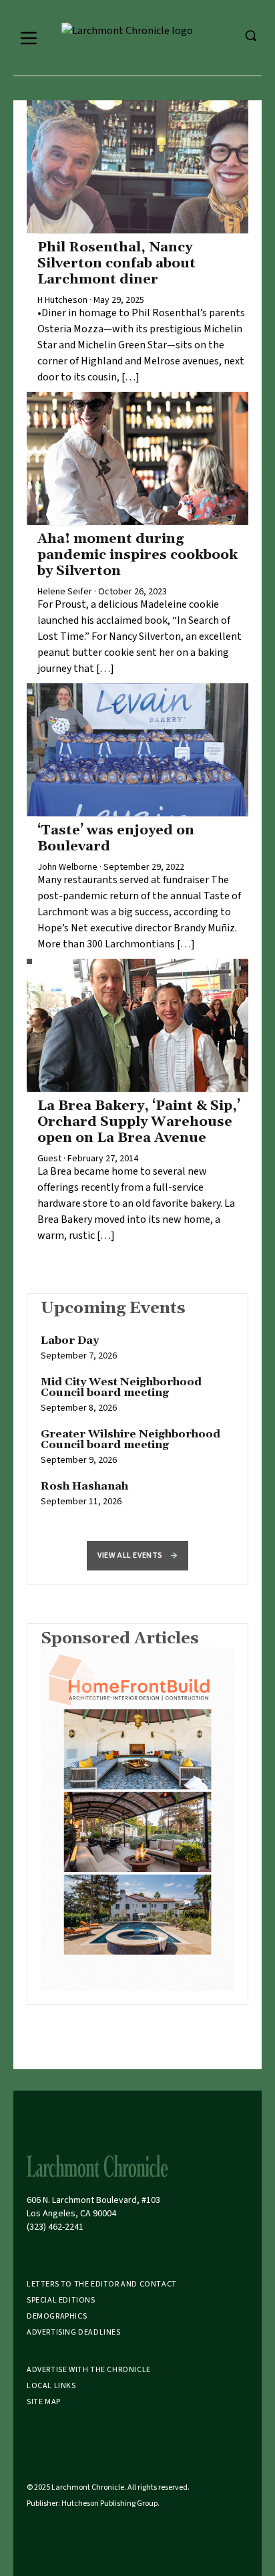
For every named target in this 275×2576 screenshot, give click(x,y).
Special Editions (61, 2300)
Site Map (44, 2402)
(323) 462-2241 (55, 2227)
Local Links (51, 2386)
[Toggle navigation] (29, 38)
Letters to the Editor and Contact (102, 2284)
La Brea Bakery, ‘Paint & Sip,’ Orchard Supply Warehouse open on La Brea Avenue (139, 1122)
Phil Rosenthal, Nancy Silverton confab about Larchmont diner (116, 263)
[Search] (250, 35)
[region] (137, 1428)
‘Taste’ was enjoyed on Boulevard (116, 838)
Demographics (57, 2316)
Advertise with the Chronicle (89, 2370)
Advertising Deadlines (74, 2332)
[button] (137, 1556)
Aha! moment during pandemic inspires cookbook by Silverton (137, 555)
